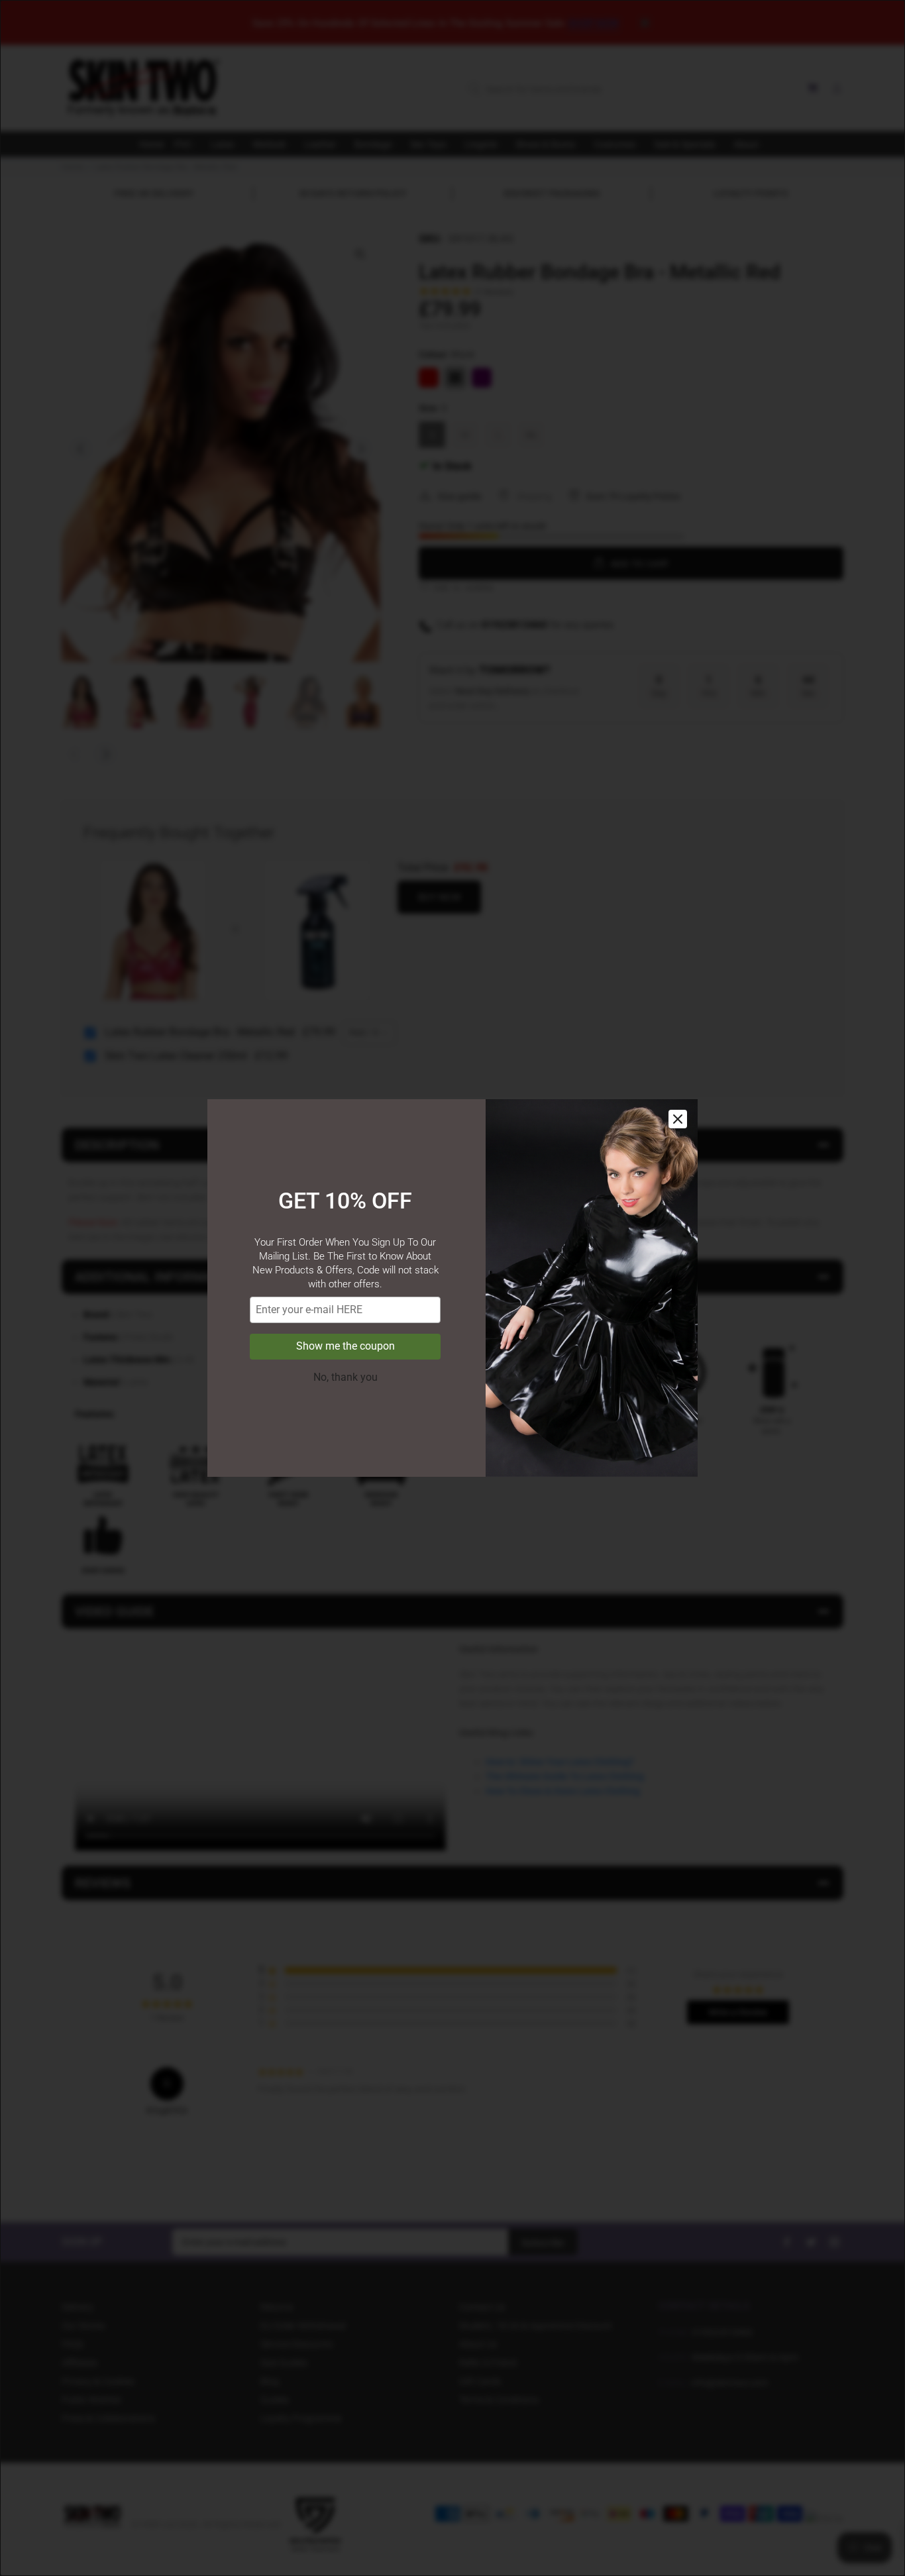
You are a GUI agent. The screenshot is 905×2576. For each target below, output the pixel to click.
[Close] (678, 1119)
